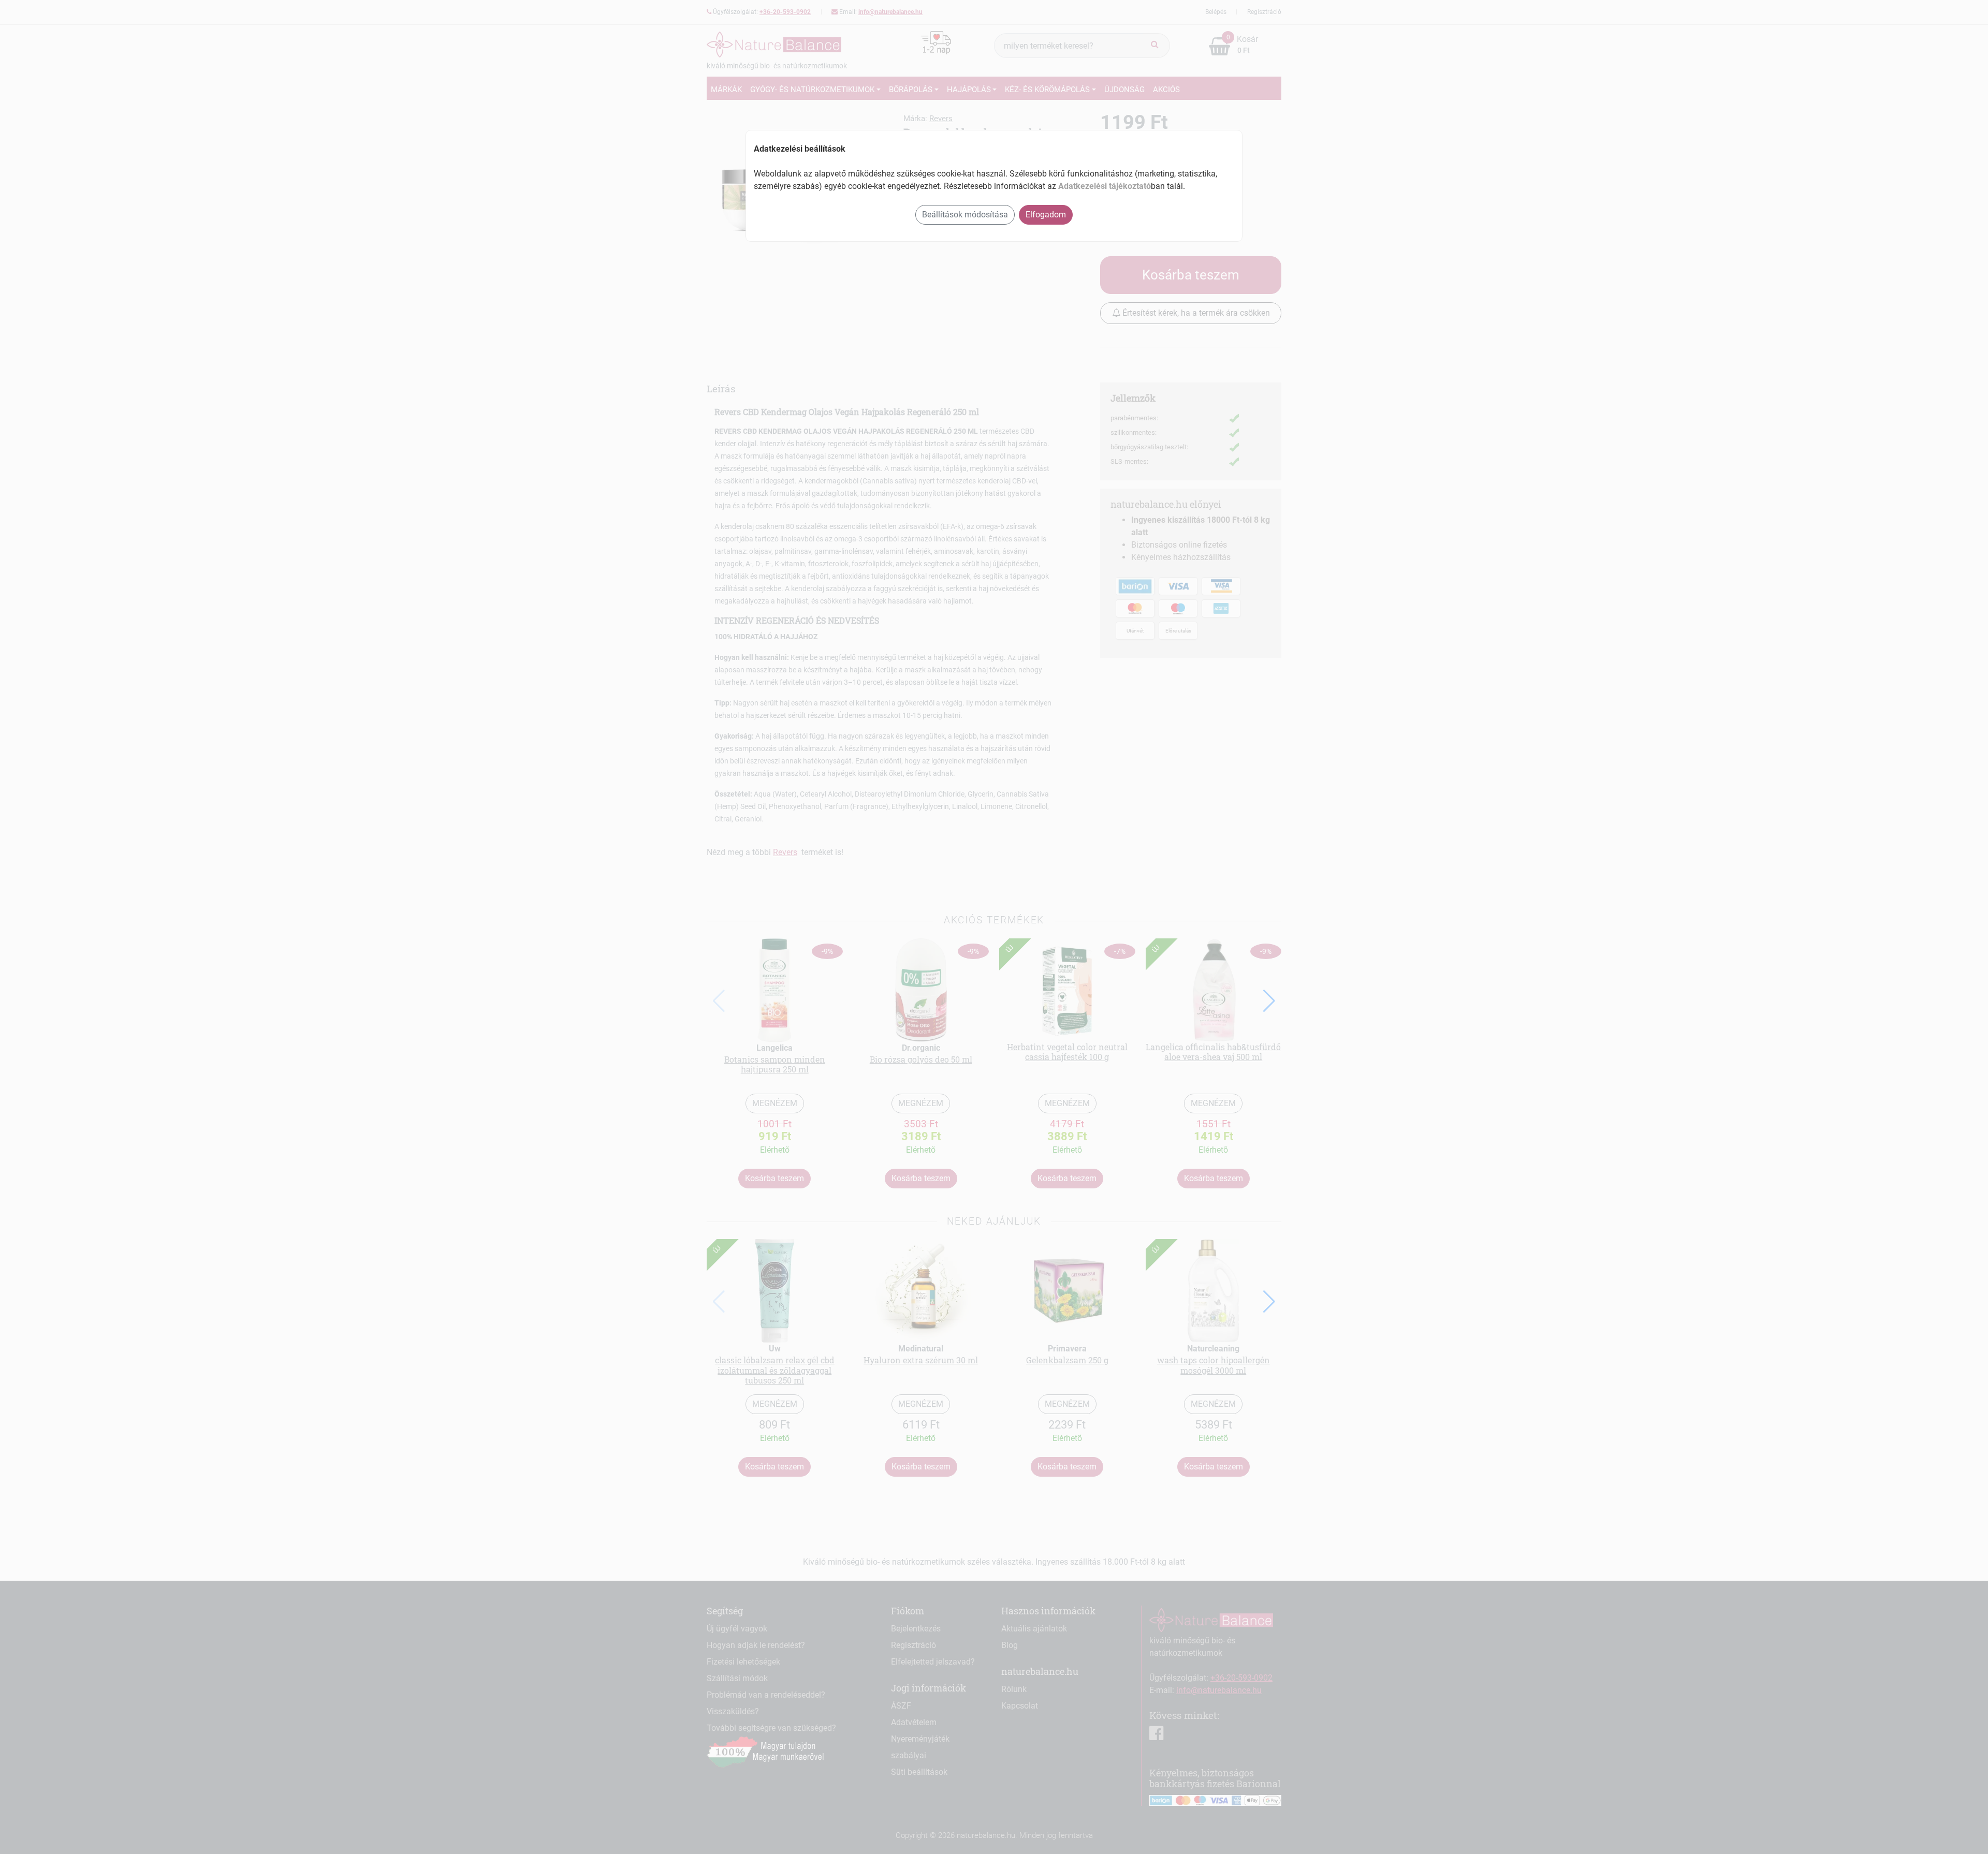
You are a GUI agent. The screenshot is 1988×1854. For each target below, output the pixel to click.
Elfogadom (1046, 215)
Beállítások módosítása (965, 215)
